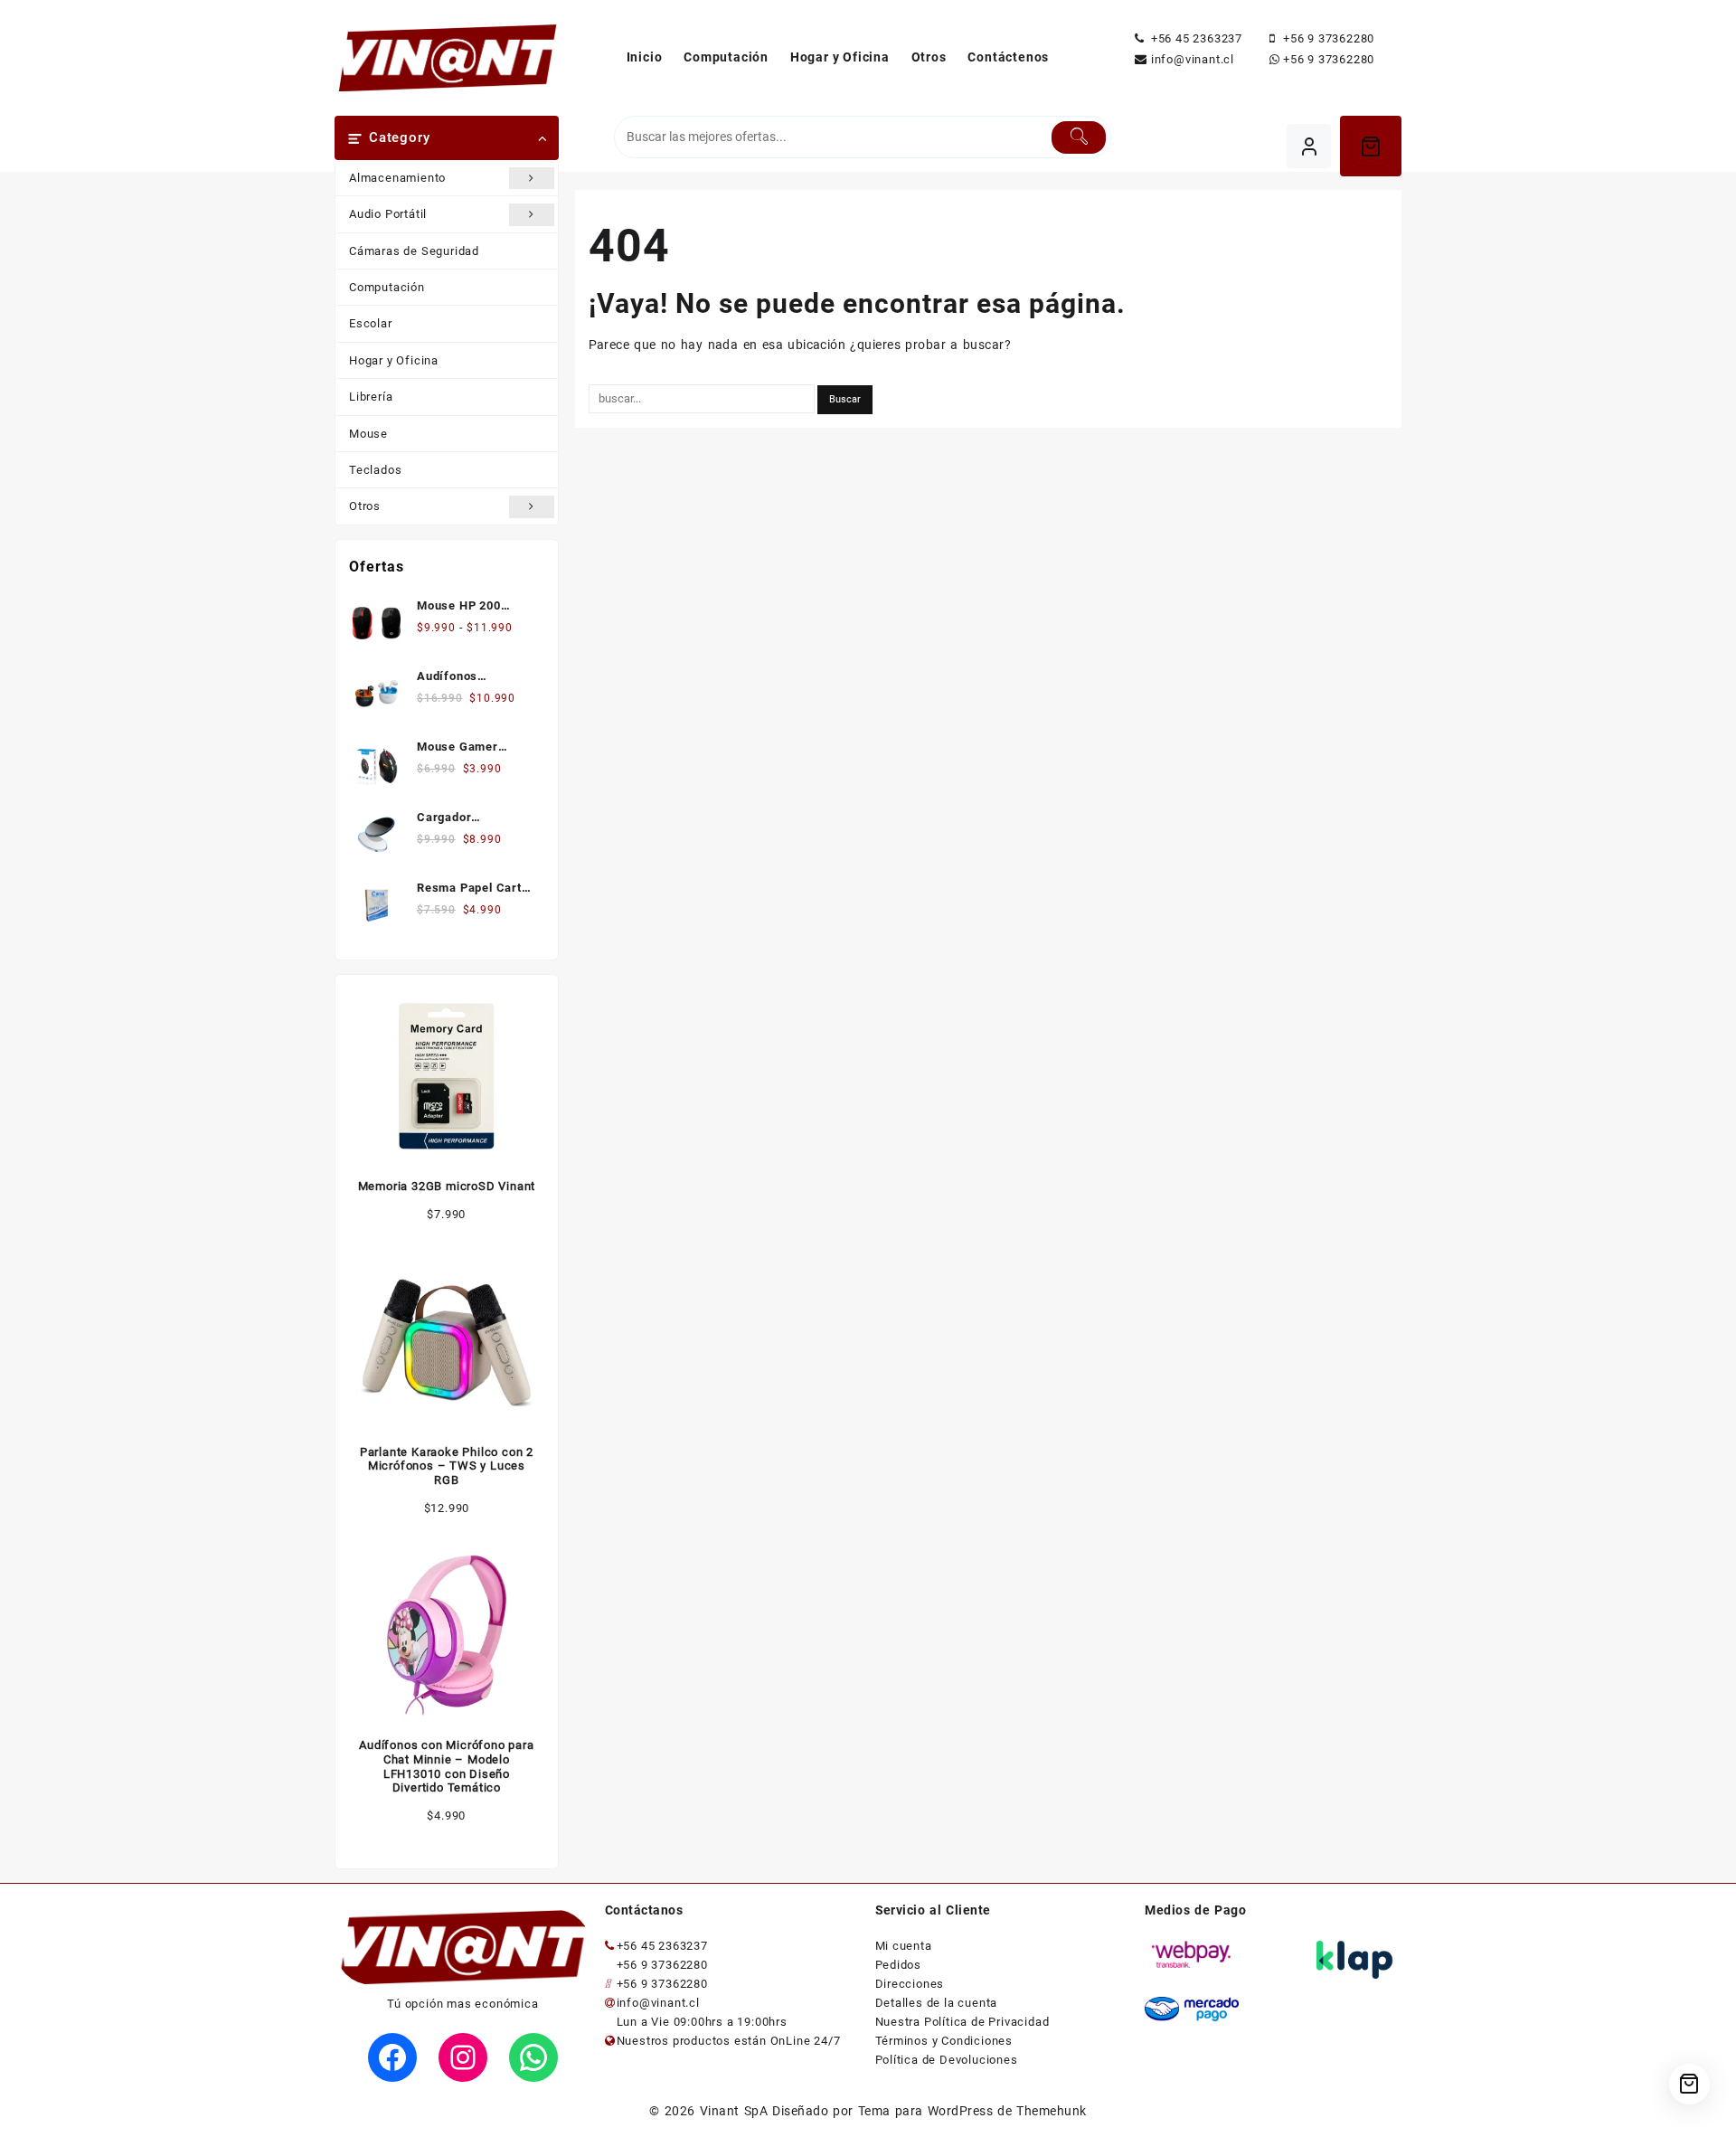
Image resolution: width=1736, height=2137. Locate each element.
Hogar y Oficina (394, 360)
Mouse (368, 434)
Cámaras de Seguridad (414, 251)
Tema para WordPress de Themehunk (972, 2111)
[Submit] (1079, 137)
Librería (371, 397)
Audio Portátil (388, 214)
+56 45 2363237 (1197, 38)
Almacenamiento (397, 178)
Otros (365, 506)
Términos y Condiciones (944, 2041)
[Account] (1309, 146)
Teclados (375, 470)
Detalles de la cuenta (937, 2003)
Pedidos (899, 1965)
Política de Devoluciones (947, 2060)
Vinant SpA (734, 2111)
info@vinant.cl (1193, 59)
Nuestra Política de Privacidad (962, 2022)
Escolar (371, 323)
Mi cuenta (904, 1946)
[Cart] (1371, 147)
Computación (387, 287)
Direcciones (910, 1984)
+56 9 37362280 (1329, 38)
